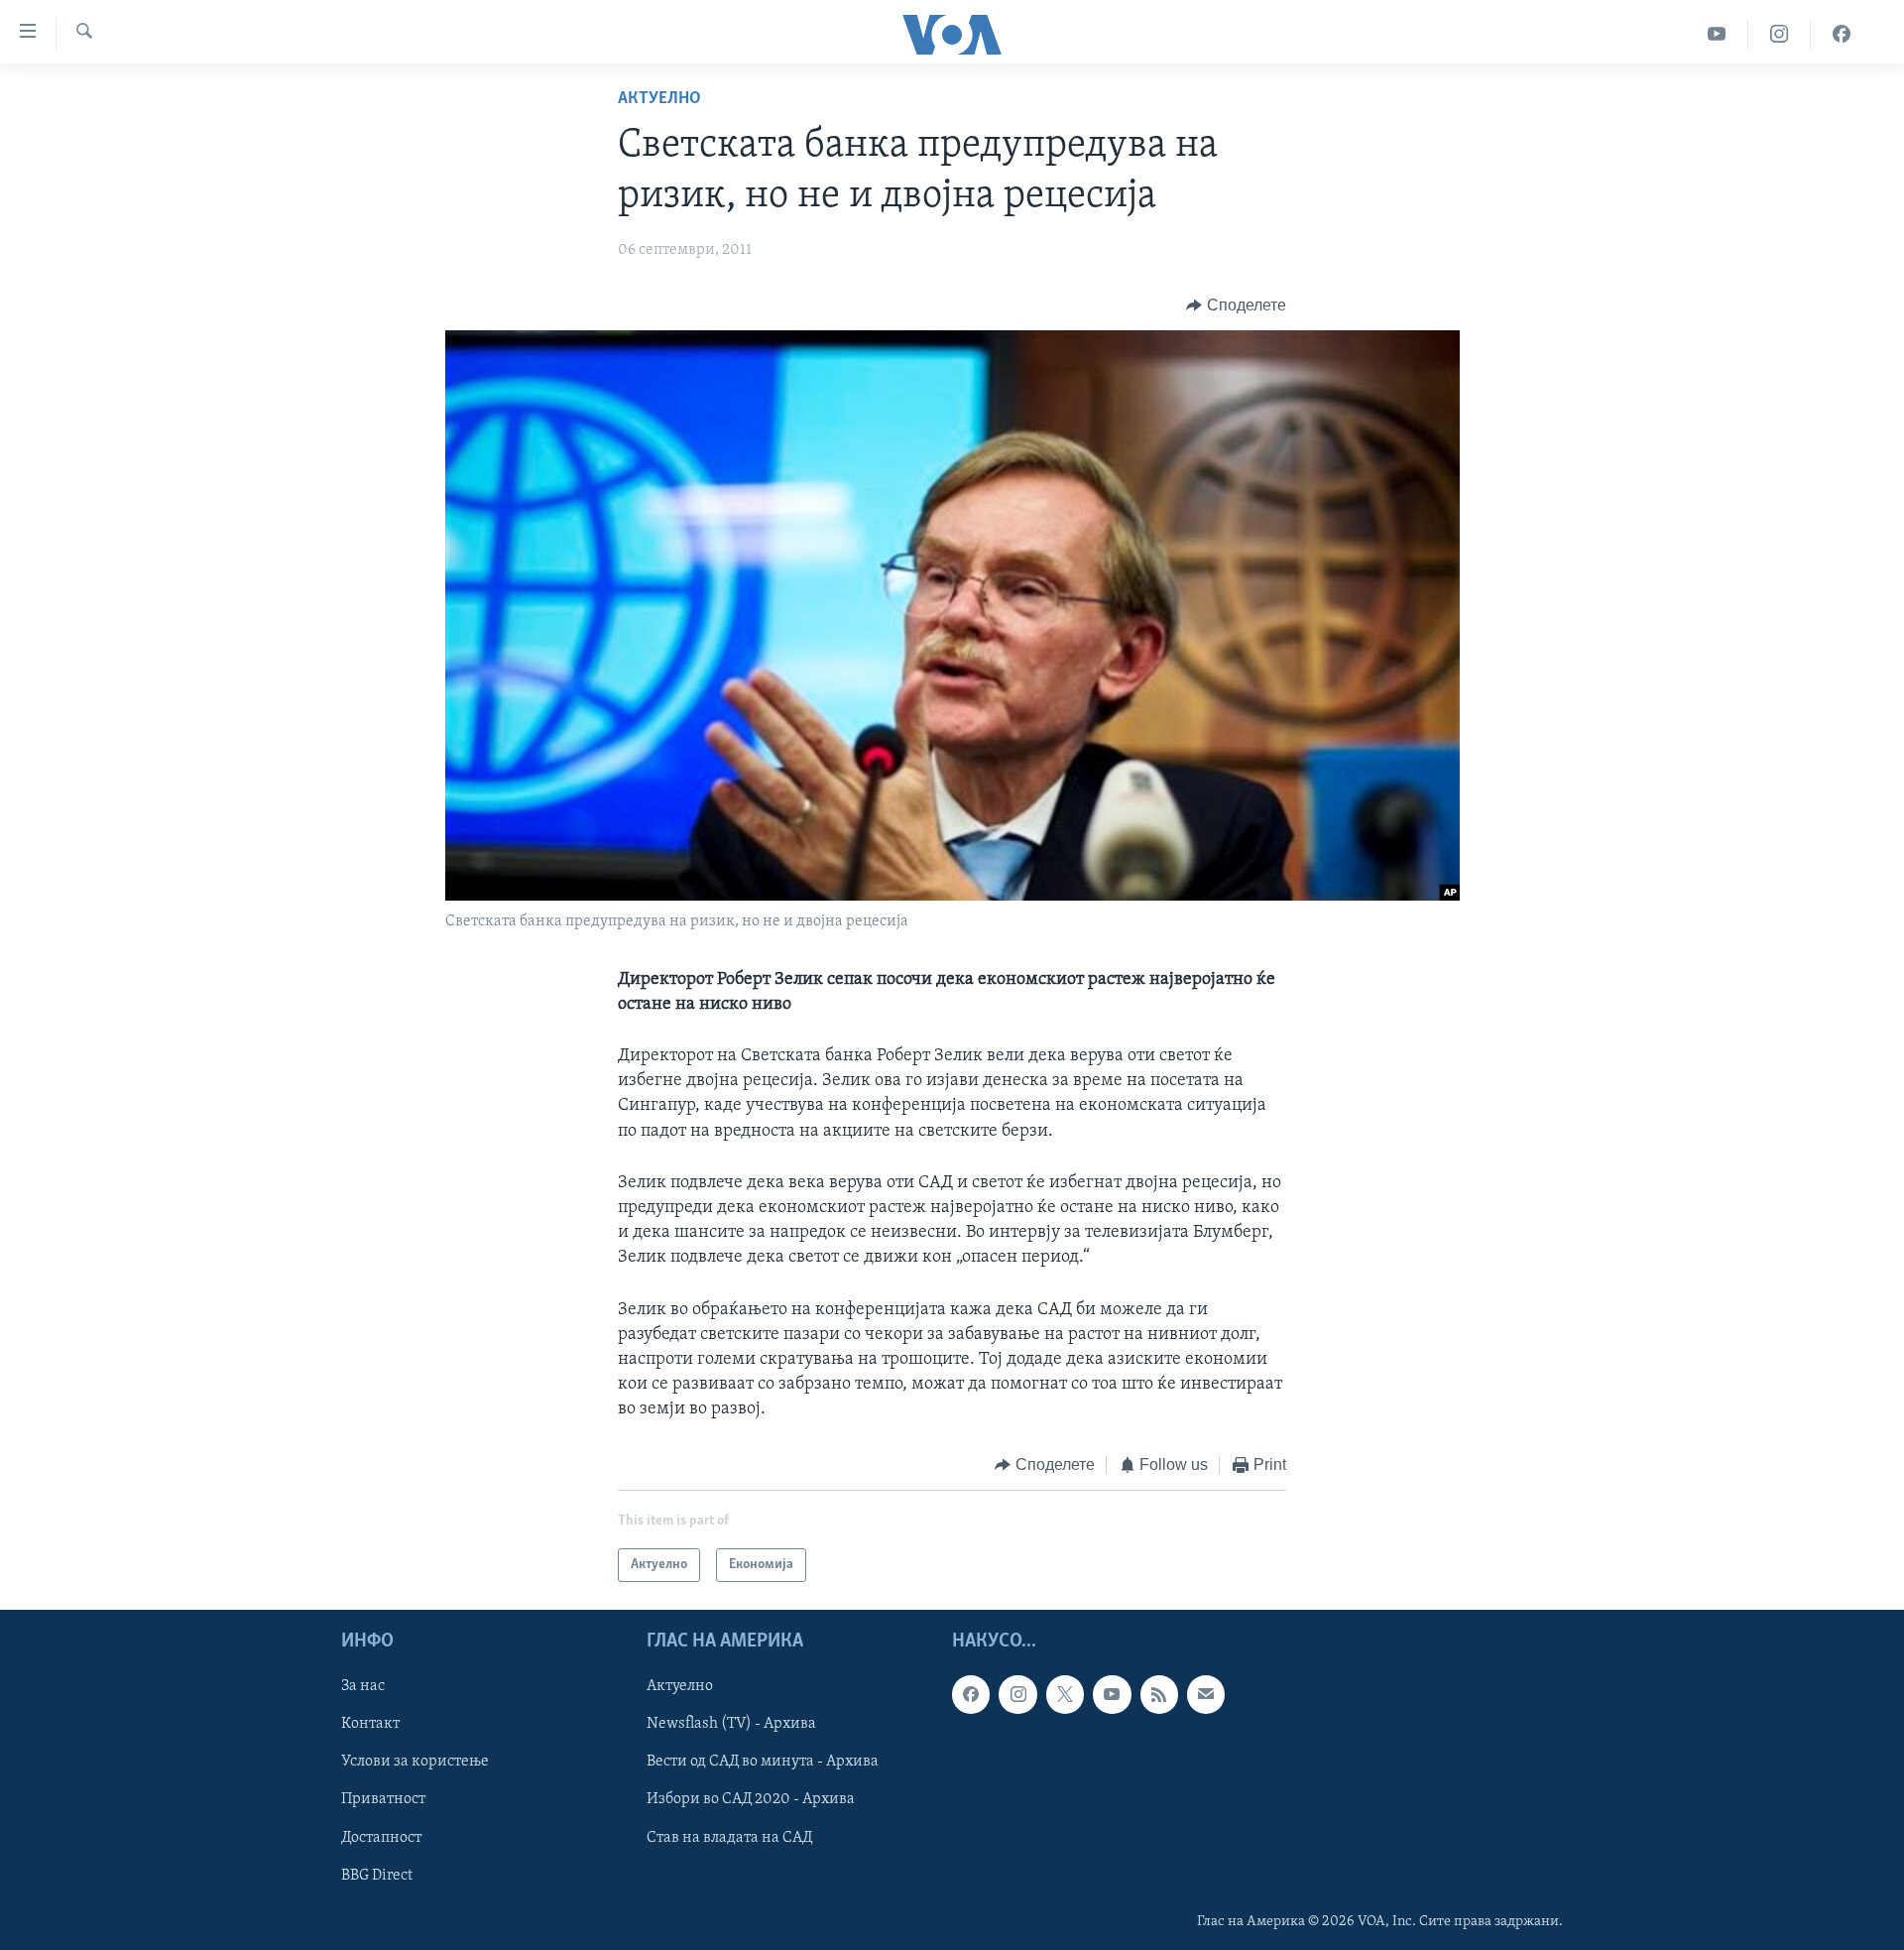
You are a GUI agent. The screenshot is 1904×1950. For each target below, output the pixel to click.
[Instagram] (1780, 34)
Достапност (381, 1838)
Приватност (383, 1799)
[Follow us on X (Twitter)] (1065, 1694)
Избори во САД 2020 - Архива (751, 1799)
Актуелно (659, 99)
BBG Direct (377, 1876)
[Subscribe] (1206, 1694)
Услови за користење (415, 1762)
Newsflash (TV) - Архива (731, 1724)
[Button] (1236, 305)
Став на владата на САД (729, 1838)
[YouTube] (1717, 34)
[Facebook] (1842, 34)
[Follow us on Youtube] (1112, 1694)
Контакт (370, 1724)
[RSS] (1159, 1694)
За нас (363, 1686)
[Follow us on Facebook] (971, 1694)
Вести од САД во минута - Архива (763, 1762)
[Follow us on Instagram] (1017, 1694)
